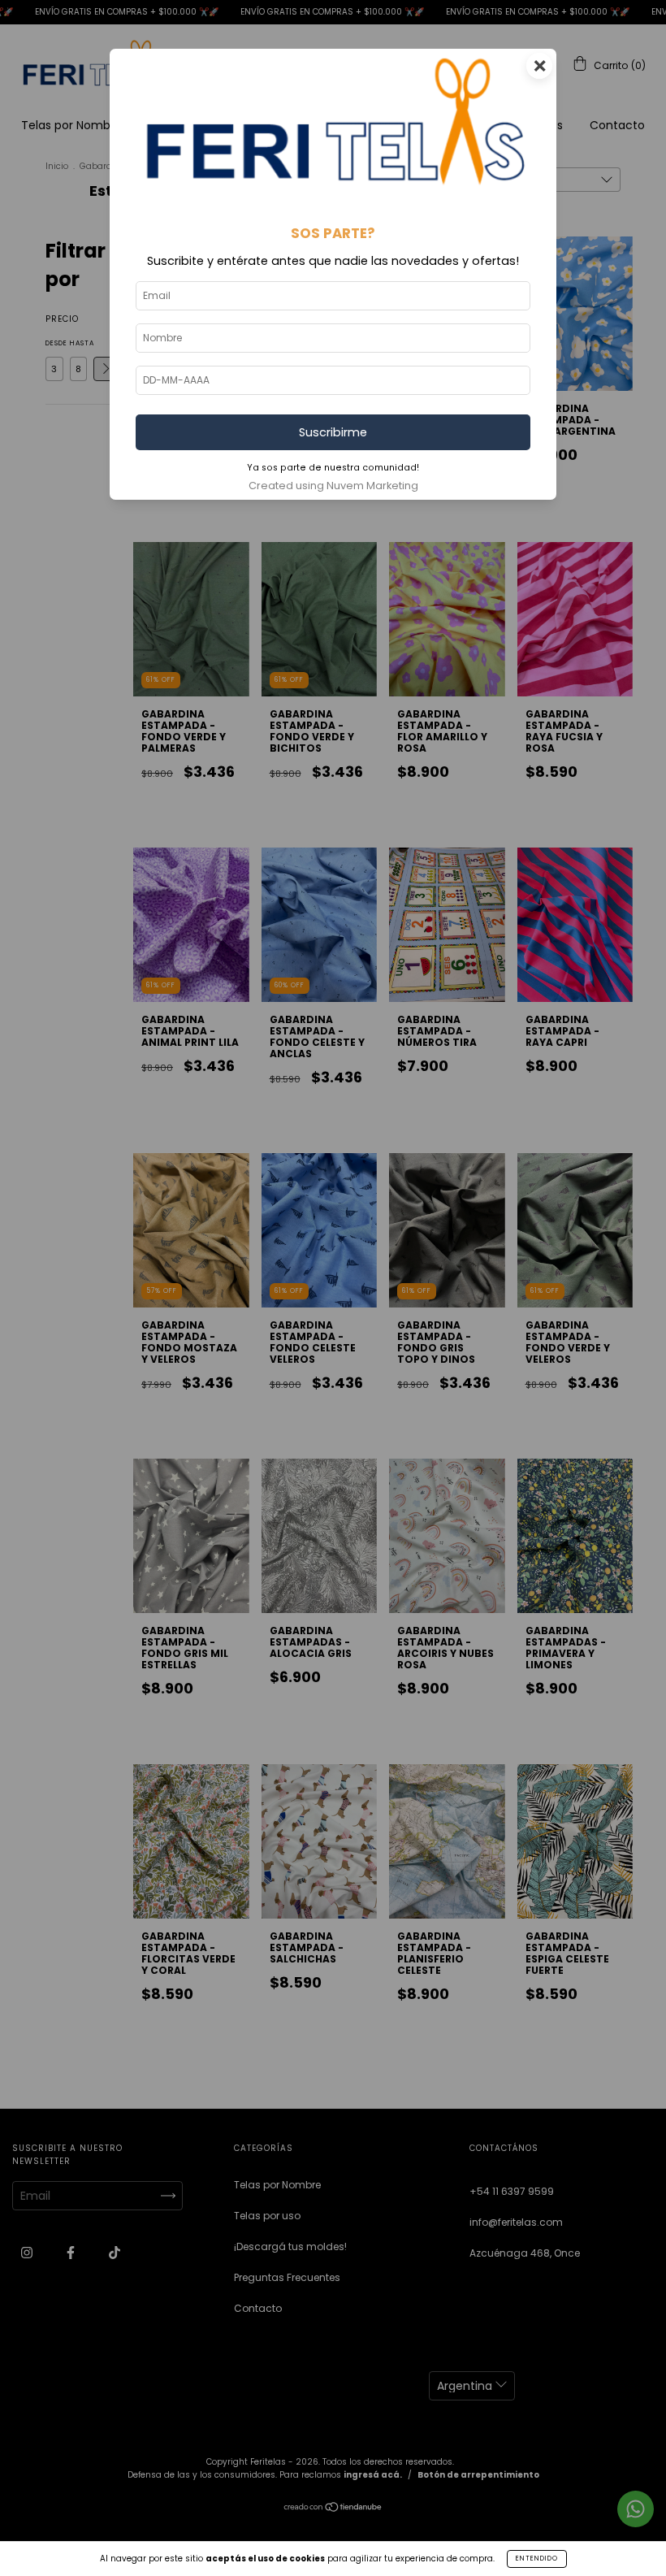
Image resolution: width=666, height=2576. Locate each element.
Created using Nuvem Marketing (333, 486)
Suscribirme (333, 432)
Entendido (537, 2559)
